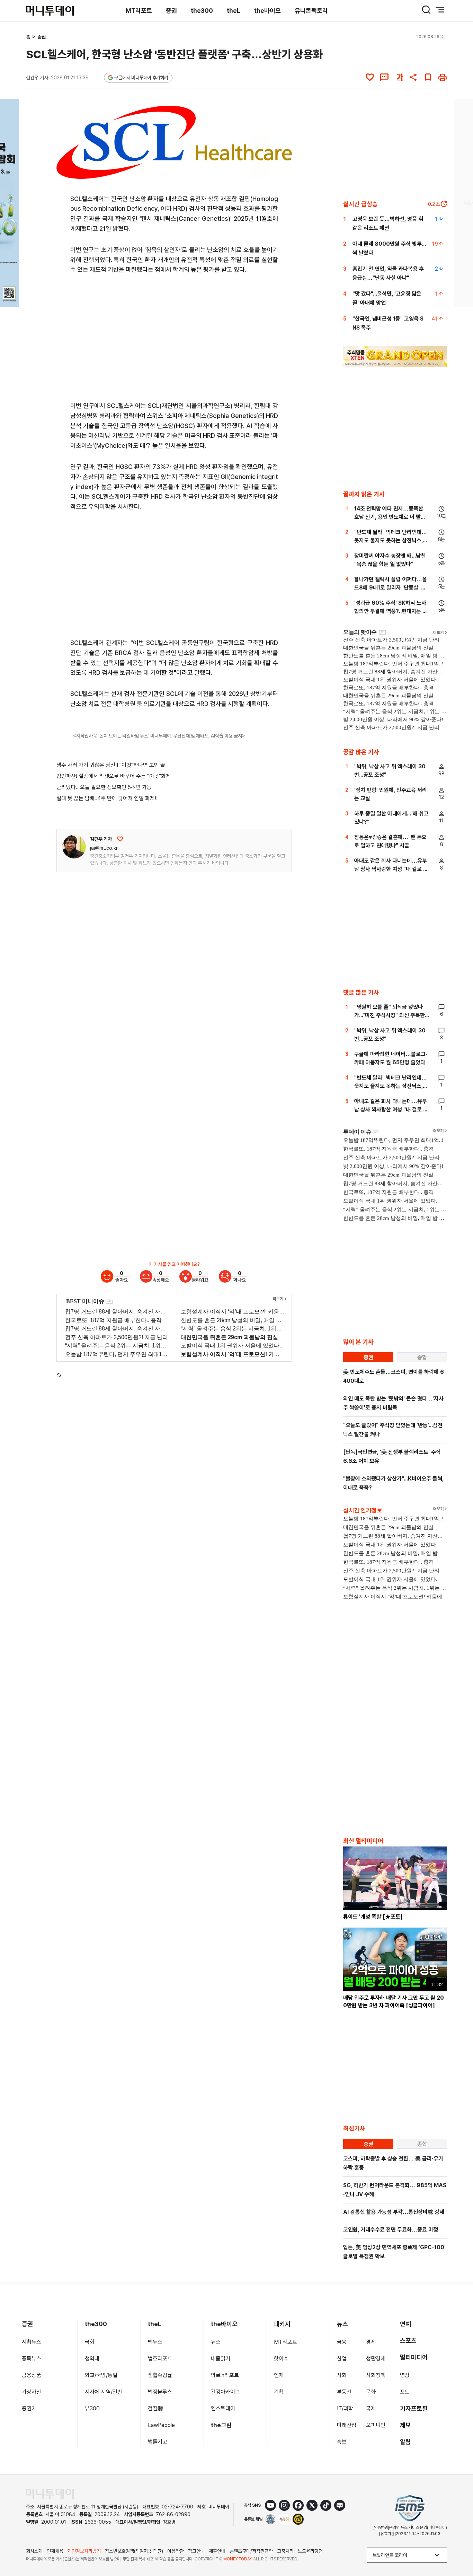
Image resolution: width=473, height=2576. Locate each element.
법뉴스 (155, 2342)
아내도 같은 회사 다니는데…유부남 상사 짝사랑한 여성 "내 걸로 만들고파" (391, 869)
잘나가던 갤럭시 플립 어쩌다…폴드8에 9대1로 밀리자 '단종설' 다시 (391, 588)
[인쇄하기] (443, 77)
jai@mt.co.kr (104, 848)
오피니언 (376, 2425)
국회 (90, 2342)
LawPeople (161, 2425)
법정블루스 (160, 2392)
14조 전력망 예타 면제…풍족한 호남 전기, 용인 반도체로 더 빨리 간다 (390, 517)
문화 (371, 2392)
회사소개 (34, 2551)
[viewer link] (282, 169)
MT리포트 (139, 11)
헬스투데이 (223, 2408)
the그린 (221, 2425)
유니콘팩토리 (311, 11)
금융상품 (32, 2375)
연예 (405, 2324)
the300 (202, 11)
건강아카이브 (225, 2392)
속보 (342, 2442)
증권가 (29, 2408)
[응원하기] (120, 839)
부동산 (344, 2392)
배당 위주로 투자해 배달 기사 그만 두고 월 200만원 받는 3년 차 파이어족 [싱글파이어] (394, 2002)
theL (234, 11)
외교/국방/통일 (101, 2375)
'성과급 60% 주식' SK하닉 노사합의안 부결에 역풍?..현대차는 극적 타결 (391, 611)
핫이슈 (281, 2359)
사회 (342, 2375)
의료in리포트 (225, 2375)
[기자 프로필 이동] (74, 847)
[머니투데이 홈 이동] (50, 2494)
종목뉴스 (32, 2359)
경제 (371, 2342)
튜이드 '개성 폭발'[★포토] (373, 1917)
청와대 (92, 2359)
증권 (171, 11)
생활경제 (376, 2359)
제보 (405, 2425)
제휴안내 (217, 2551)
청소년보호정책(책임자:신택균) (134, 2551)
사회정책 (376, 2375)
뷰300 (92, 2408)
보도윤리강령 (310, 2551)
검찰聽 (155, 2408)
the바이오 (267, 11)
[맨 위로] (458, 2547)
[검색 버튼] (426, 10)
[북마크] (428, 77)
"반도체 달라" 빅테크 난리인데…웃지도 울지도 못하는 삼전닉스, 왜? (391, 540)
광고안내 (196, 2551)
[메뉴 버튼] (440, 10)
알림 (405, 2442)
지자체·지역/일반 (104, 2392)
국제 (371, 2408)
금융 (342, 2342)
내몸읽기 (221, 2359)
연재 (279, 2375)
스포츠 (408, 2341)
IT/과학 (345, 2408)
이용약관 (176, 2551)
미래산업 (347, 2425)
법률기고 (158, 2442)
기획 (279, 2392)
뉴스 (216, 2342)
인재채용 (55, 2551)
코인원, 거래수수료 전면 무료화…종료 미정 (391, 2230)
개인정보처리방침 (84, 2551)
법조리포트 (160, 2359)
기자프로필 (414, 2408)
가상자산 (32, 2392)
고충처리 (285, 2551)
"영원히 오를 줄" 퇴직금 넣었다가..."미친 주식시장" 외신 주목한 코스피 (390, 1015)
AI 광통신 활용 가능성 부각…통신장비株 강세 (394, 2212)
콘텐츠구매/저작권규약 (251, 2551)
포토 (405, 2392)
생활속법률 (160, 2375)
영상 (405, 2375)
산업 (342, 2359)
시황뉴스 (32, 2342)
